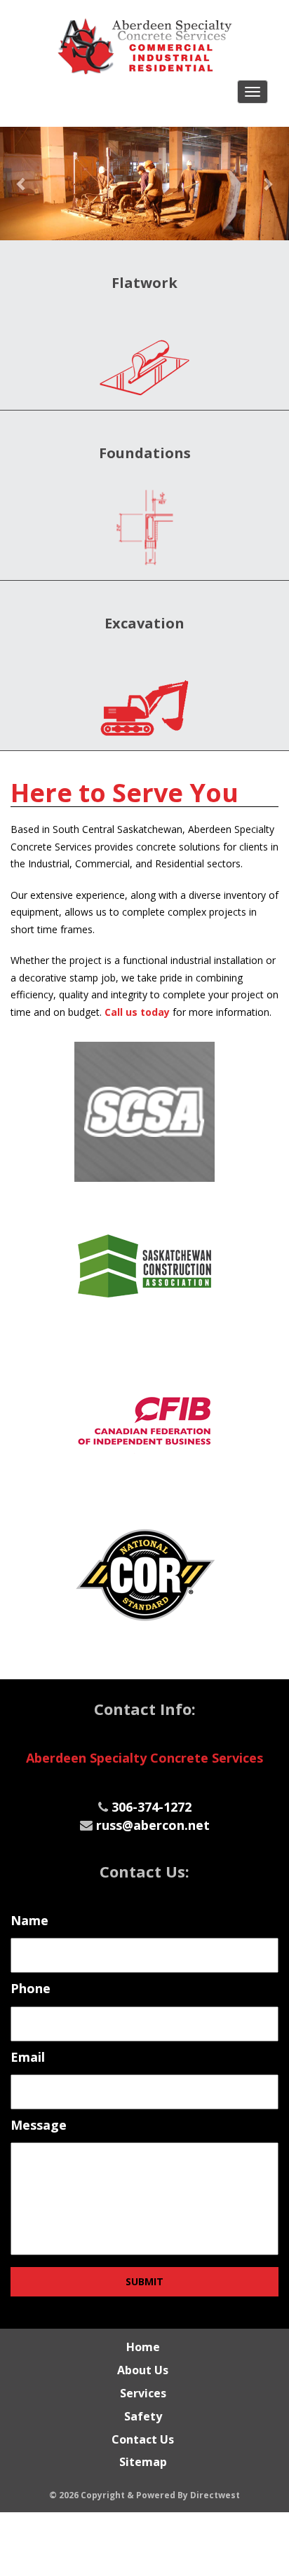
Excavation (144, 623)
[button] (22, 184)
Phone (31, 1989)
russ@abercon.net (153, 1825)
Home (143, 2347)
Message (39, 2125)
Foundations (145, 453)
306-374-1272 (152, 1807)
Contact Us (143, 2439)
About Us (143, 2370)
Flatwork (144, 283)
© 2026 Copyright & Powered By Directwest (144, 2495)
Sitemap (143, 2462)
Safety (143, 2416)
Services (143, 2393)
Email (28, 2057)
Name (29, 1921)
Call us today (137, 1012)
